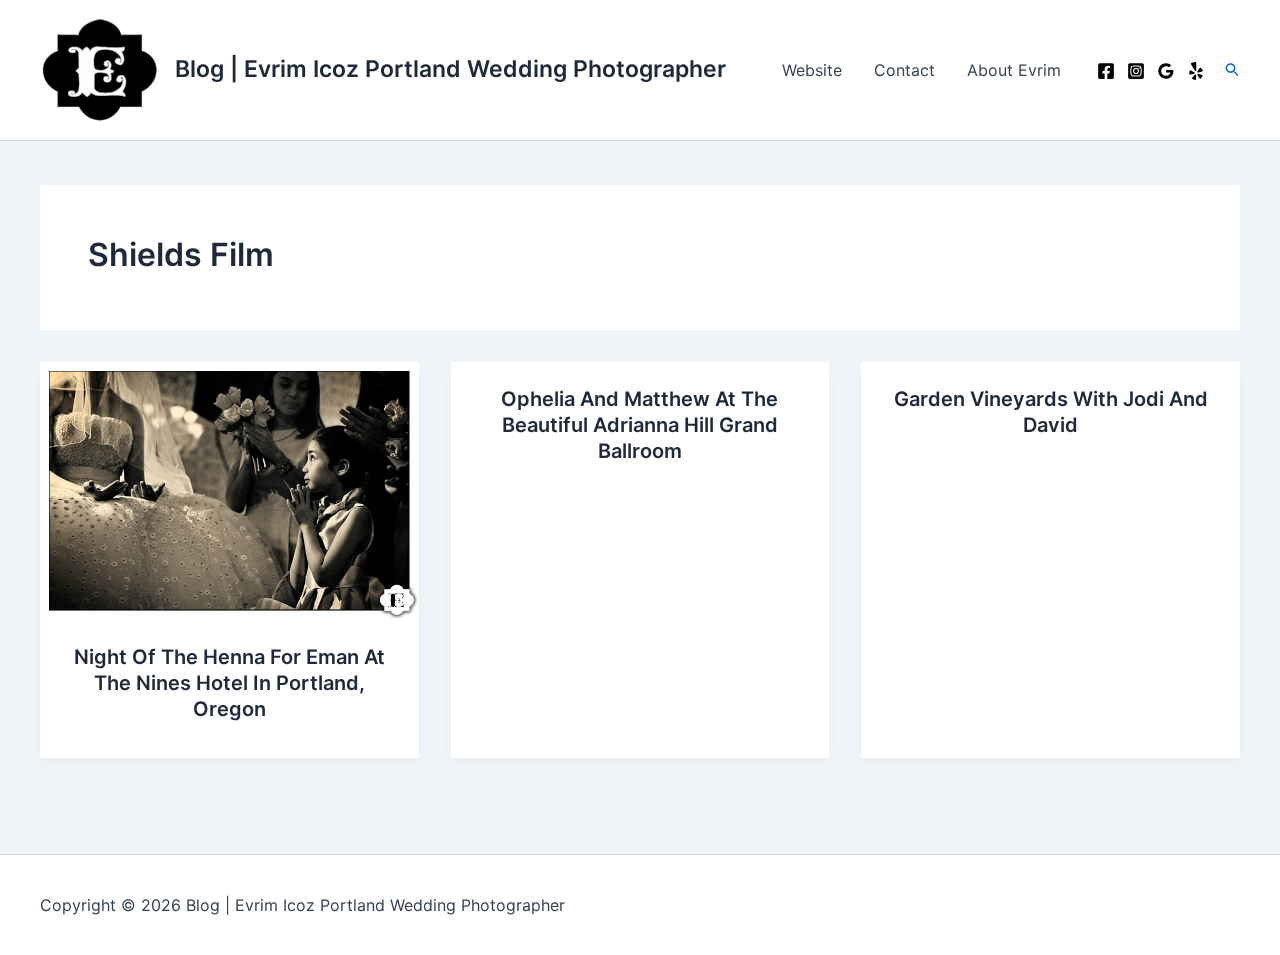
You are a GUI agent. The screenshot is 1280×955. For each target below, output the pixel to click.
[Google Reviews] (1166, 71)
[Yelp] (1196, 71)
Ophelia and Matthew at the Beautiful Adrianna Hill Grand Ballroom (639, 425)
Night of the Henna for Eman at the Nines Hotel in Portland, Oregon (229, 683)
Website (812, 70)
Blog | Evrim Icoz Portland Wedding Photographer (450, 69)
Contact (904, 70)
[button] (1233, 70)
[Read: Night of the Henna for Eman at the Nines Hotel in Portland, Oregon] (229, 489)
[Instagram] (1136, 71)
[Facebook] (1106, 71)
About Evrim (1014, 70)
